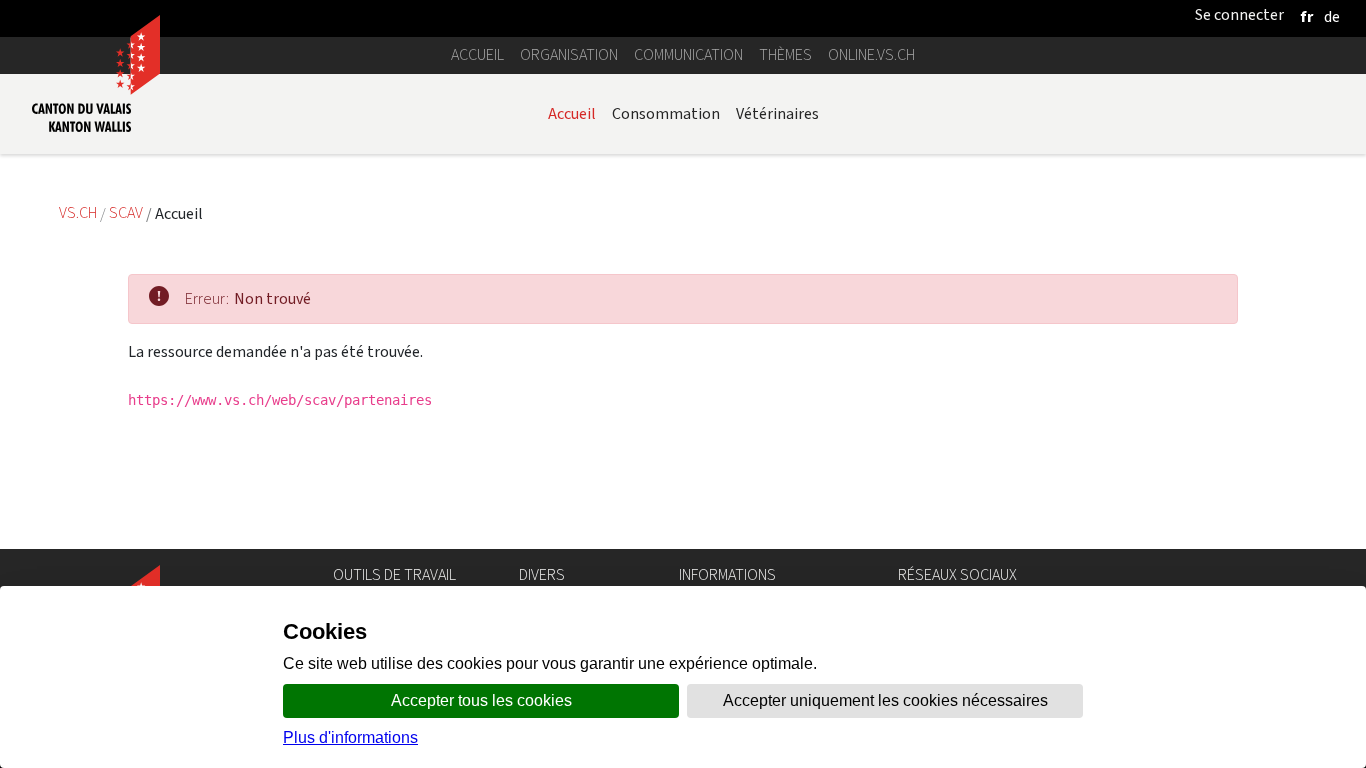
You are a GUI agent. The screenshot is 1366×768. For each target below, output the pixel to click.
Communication (688, 54)
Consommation (666, 113)
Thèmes (785, 54)
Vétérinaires (777, 113)
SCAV (126, 213)
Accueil (477, 54)
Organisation (569, 54)
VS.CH (78, 213)
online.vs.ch (871, 54)
